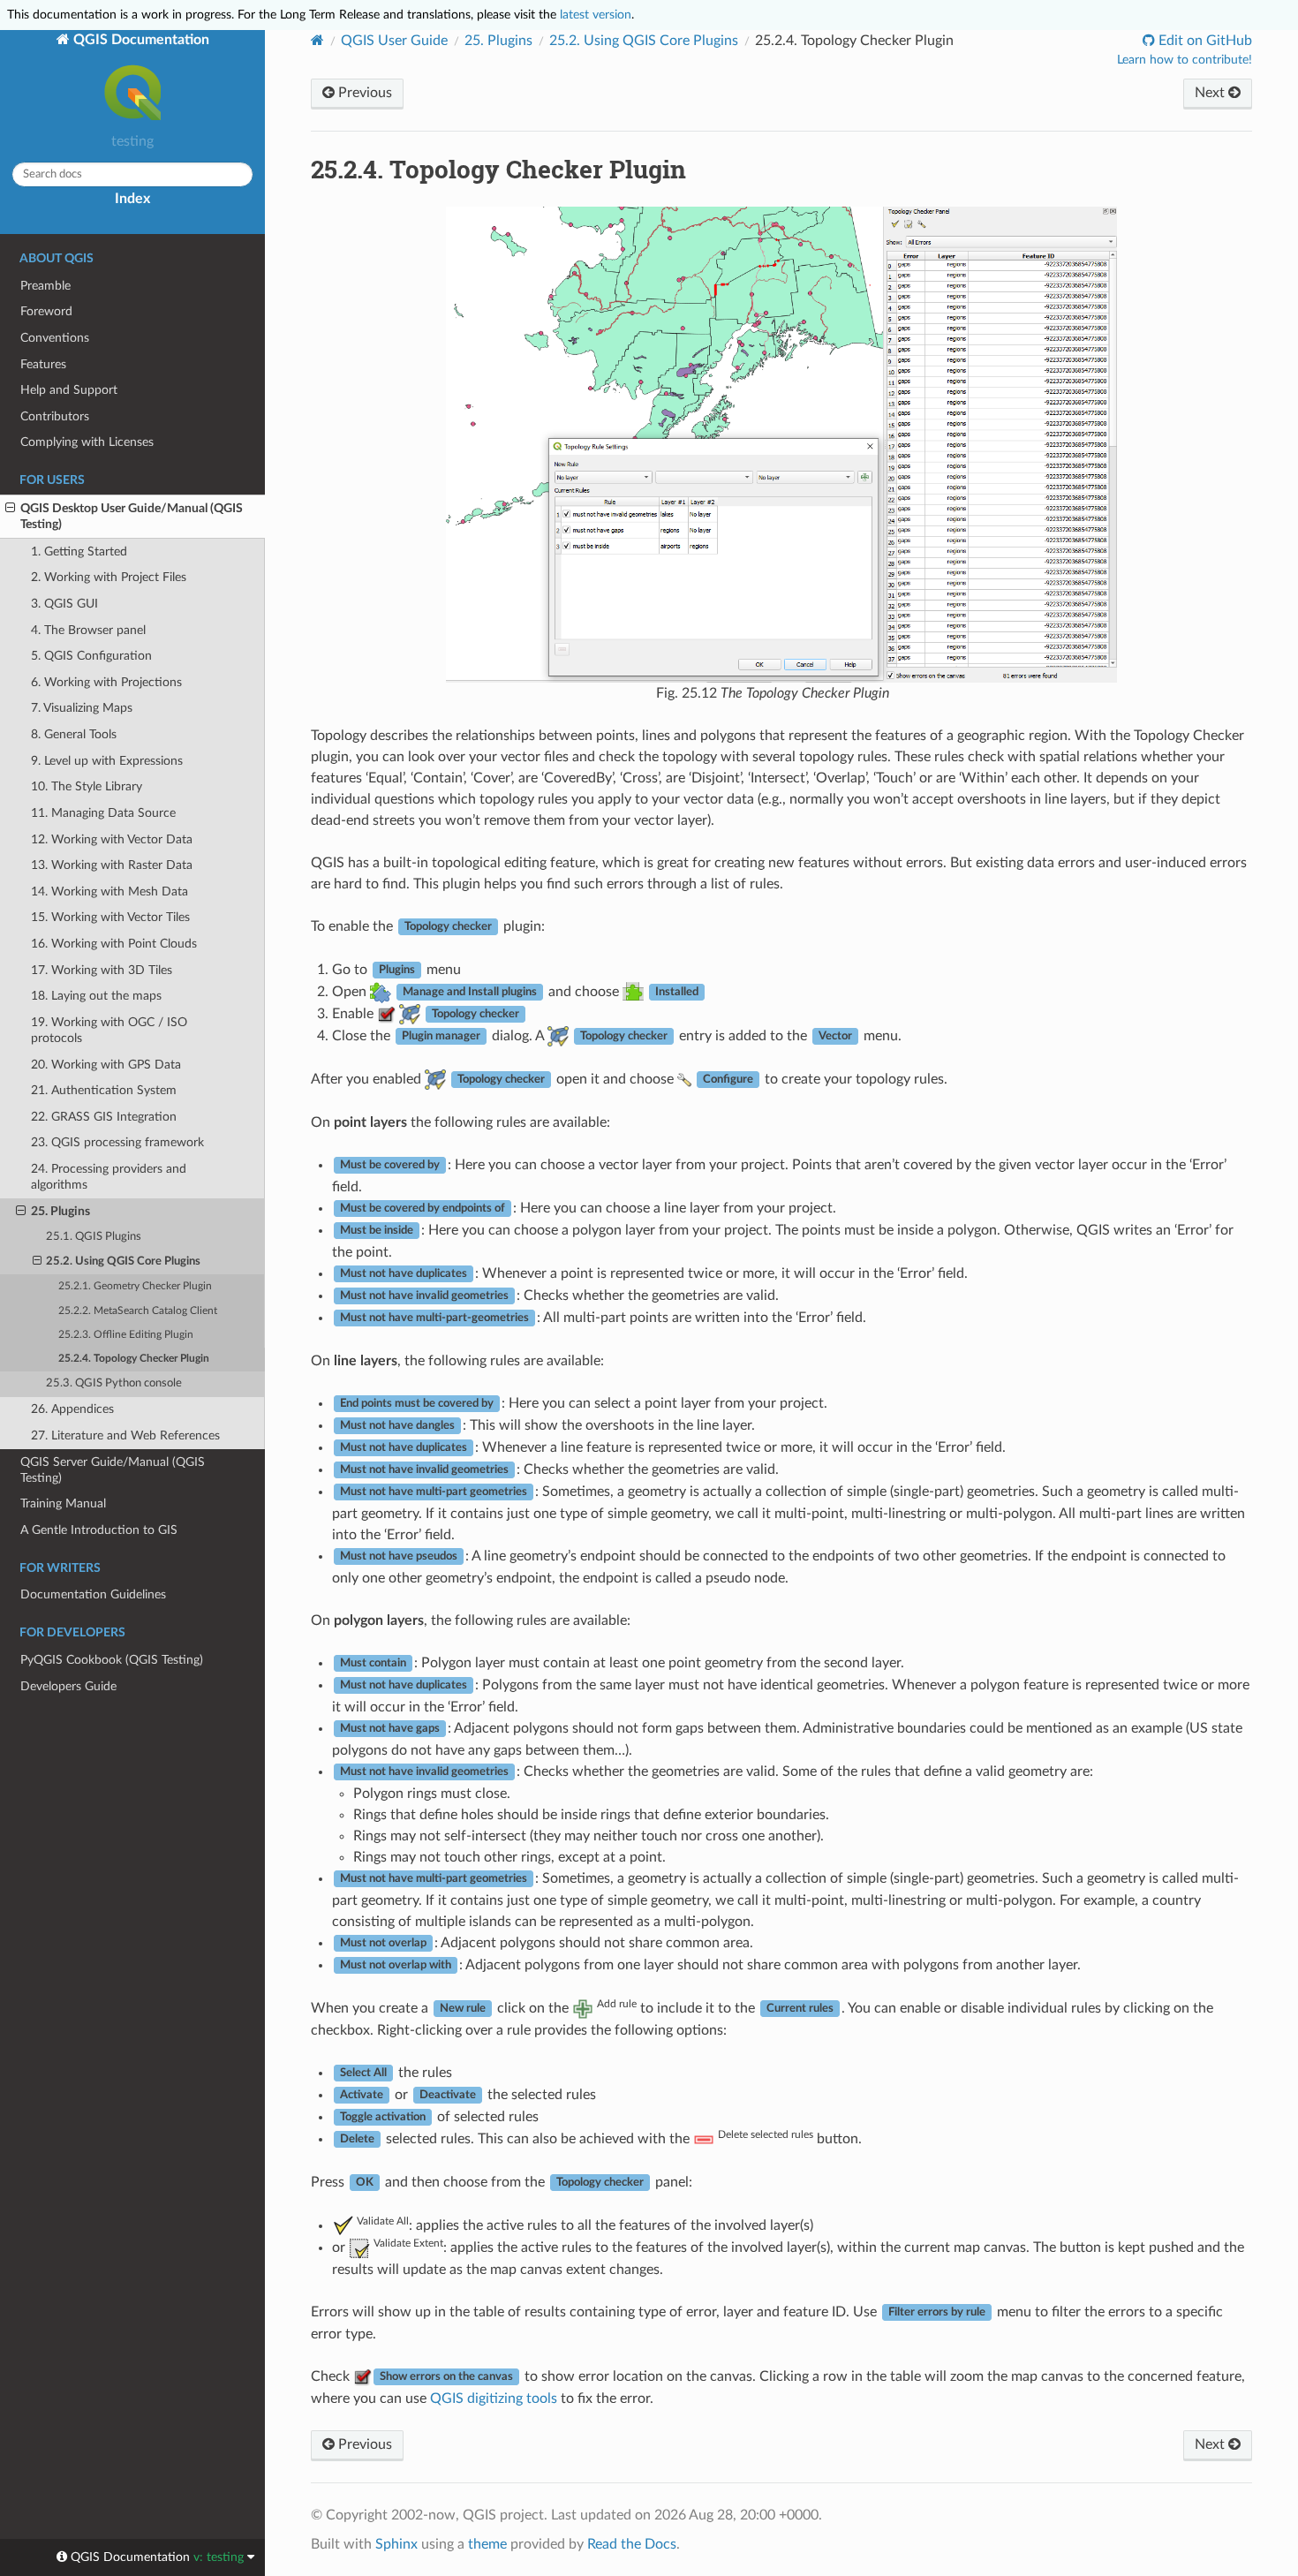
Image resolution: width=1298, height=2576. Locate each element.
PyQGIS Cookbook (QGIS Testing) (112, 1660)
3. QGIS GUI (64, 604)
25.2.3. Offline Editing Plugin (126, 1335)
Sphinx (396, 2544)
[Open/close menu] (10, 509)
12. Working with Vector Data (112, 839)
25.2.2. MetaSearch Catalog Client (138, 1311)
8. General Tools (74, 734)
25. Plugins (60, 1211)
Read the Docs (632, 2544)
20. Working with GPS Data (106, 1065)
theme (487, 2544)
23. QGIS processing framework (117, 1142)
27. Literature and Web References (125, 1435)
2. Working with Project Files (109, 577)
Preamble (45, 286)
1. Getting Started (79, 551)
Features (43, 364)
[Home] (317, 40)
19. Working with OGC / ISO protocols (109, 1030)
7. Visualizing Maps (82, 708)
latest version (596, 15)
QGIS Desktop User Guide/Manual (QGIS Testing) (132, 516)
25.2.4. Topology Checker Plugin (134, 1359)
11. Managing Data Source (103, 813)
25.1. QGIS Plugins (94, 1237)
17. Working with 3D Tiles (102, 970)
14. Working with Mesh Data (109, 891)
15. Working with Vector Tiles (110, 917)
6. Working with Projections (106, 682)
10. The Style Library (87, 786)
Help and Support (69, 390)
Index (132, 199)
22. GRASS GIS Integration (104, 1117)
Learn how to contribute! (1185, 60)
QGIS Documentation (140, 40)
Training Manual (63, 1503)
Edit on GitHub (1204, 41)
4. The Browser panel (88, 630)
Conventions (55, 338)
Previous (363, 93)
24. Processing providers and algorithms (109, 1177)
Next (1211, 93)
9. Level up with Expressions (107, 761)
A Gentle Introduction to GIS (99, 1530)
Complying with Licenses (87, 442)
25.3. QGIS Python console (114, 1383)
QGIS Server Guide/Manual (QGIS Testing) (113, 1470)
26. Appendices (72, 1409)
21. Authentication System (104, 1090)
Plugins (498, 41)
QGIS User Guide (394, 41)
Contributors (55, 416)
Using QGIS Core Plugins (644, 41)
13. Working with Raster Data (112, 865)
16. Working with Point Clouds (114, 944)
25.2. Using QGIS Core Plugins (123, 1262)
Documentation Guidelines (93, 1594)
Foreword (46, 311)
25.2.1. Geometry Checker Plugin (135, 1286)
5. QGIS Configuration (91, 656)
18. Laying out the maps (96, 996)
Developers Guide (68, 1686)
